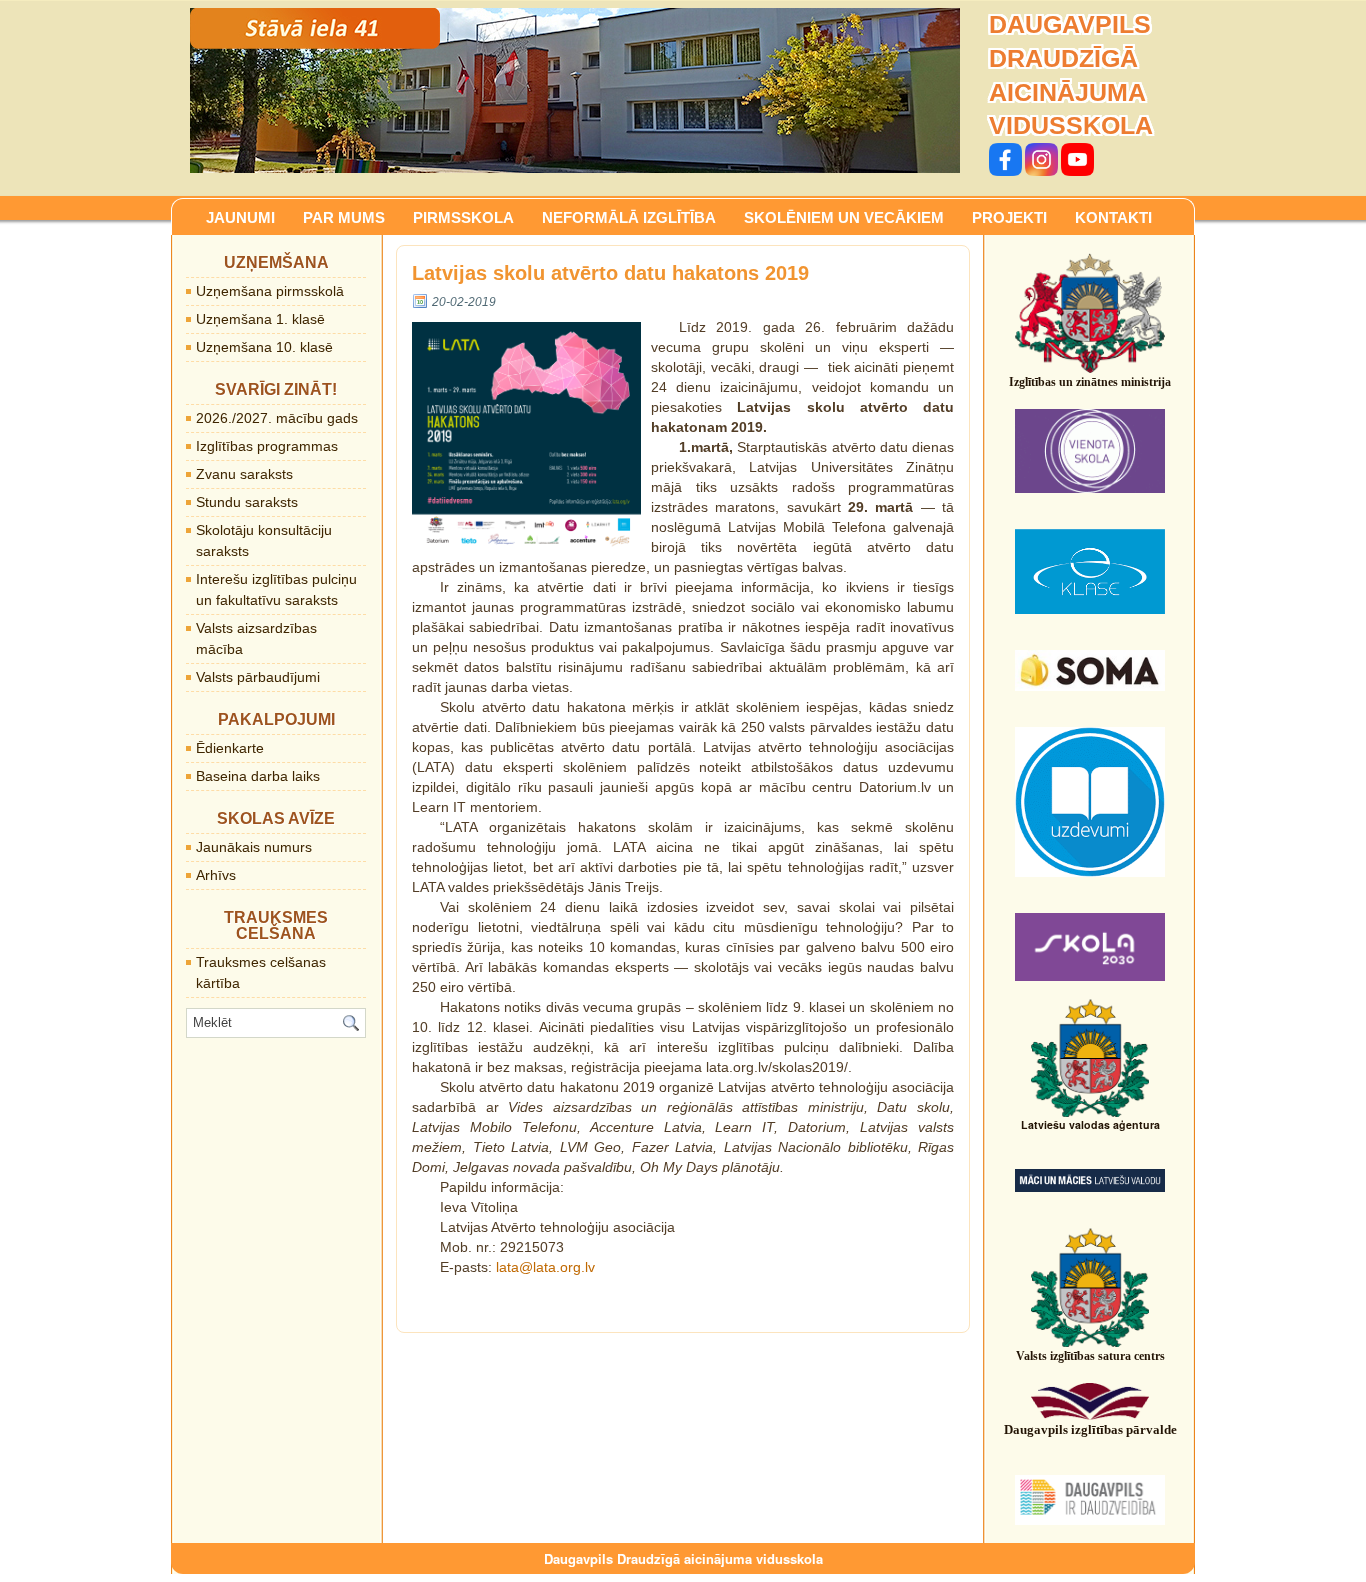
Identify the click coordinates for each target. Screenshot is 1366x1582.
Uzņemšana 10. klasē (264, 347)
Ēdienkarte (230, 748)
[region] (575, 90)
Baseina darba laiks (258, 776)
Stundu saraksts (247, 502)
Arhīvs (216, 875)
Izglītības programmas (267, 446)
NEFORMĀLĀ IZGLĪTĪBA (629, 217)
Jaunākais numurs (254, 847)
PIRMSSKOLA (463, 217)
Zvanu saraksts (244, 474)
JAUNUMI (240, 217)
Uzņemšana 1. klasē (260, 319)
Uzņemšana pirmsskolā (270, 291)
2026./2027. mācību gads (277, 418)
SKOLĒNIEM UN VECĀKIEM (844, 217)
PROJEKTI (1009, 217)
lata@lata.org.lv (545, 1267)
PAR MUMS (344, 217)
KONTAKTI (1113, 217)
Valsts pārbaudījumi (258, 677)
